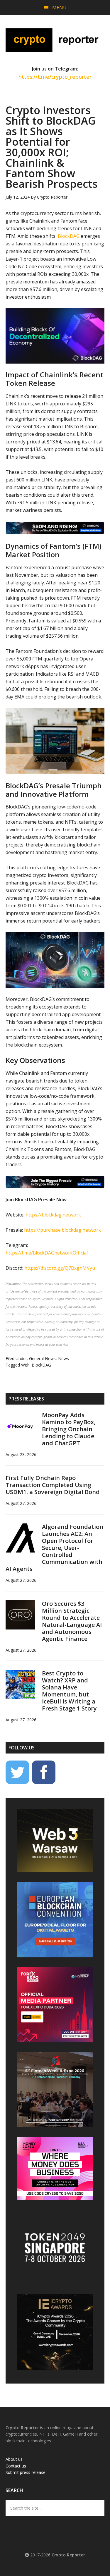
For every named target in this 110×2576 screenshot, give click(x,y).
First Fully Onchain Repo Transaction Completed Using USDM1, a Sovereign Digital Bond (53, 1485)
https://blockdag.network (53, 1215)
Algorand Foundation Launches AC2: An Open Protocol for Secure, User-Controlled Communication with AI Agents (54, 1548)
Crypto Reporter (55, 40)
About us (14, 2459)
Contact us (16, 2466)
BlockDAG (69, 236)
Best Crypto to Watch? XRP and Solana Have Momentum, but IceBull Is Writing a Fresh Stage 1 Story (69, 1691)
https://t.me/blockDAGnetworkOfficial (47, 1253)
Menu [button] (59, 8)
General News (42, 1358)
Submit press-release (26, 2472)
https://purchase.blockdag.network (62, 1230)
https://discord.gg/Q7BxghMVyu (60, 1268)
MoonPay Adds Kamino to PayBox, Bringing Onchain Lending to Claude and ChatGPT (69, 1429)
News (64, 1358)
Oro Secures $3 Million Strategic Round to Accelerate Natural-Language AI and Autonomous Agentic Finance (72, 1621)
